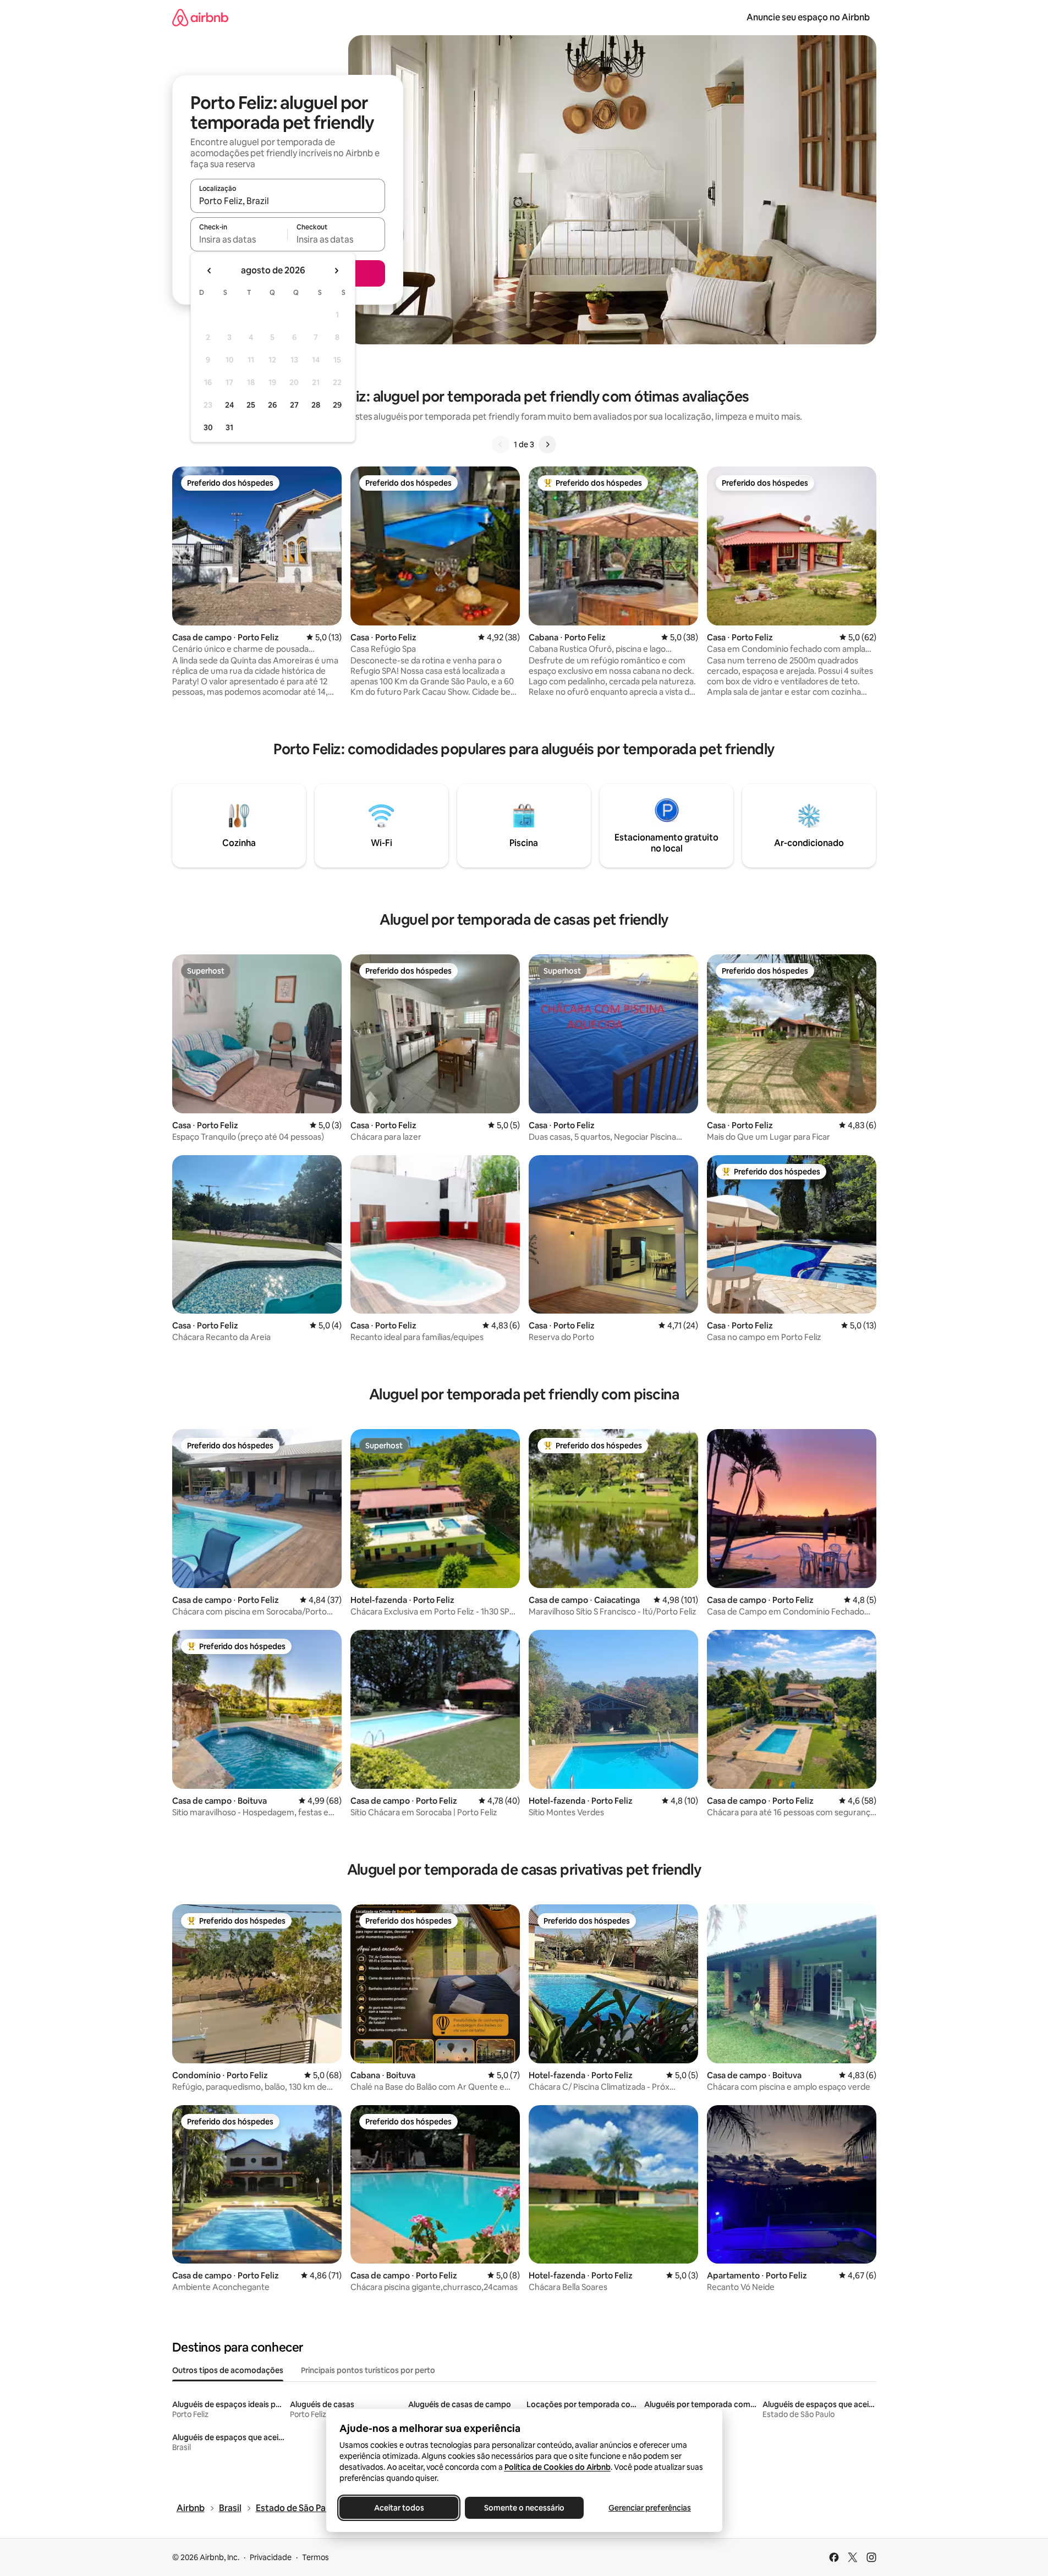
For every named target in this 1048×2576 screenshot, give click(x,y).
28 (316, 405)
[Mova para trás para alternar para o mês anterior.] (210, 271)
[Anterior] (501, 444)
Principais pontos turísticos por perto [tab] (368, 2370)
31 (229, 427)
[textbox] (239, 239)
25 (251, 405)
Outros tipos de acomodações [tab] (228, 2370)
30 (208, 427)
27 (294, 405)
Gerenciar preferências (650, 2508)
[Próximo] (547, 444)
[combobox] (288, 201)
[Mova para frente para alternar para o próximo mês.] (336, 271)
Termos (316, 2557)
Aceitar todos (399, 2508)
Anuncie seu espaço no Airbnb (808, 17)
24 (229, 405)
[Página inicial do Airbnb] (200, 17)
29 (337, 405)
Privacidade (271, 2557)
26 (272, 405)
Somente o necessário (524, 2508)
